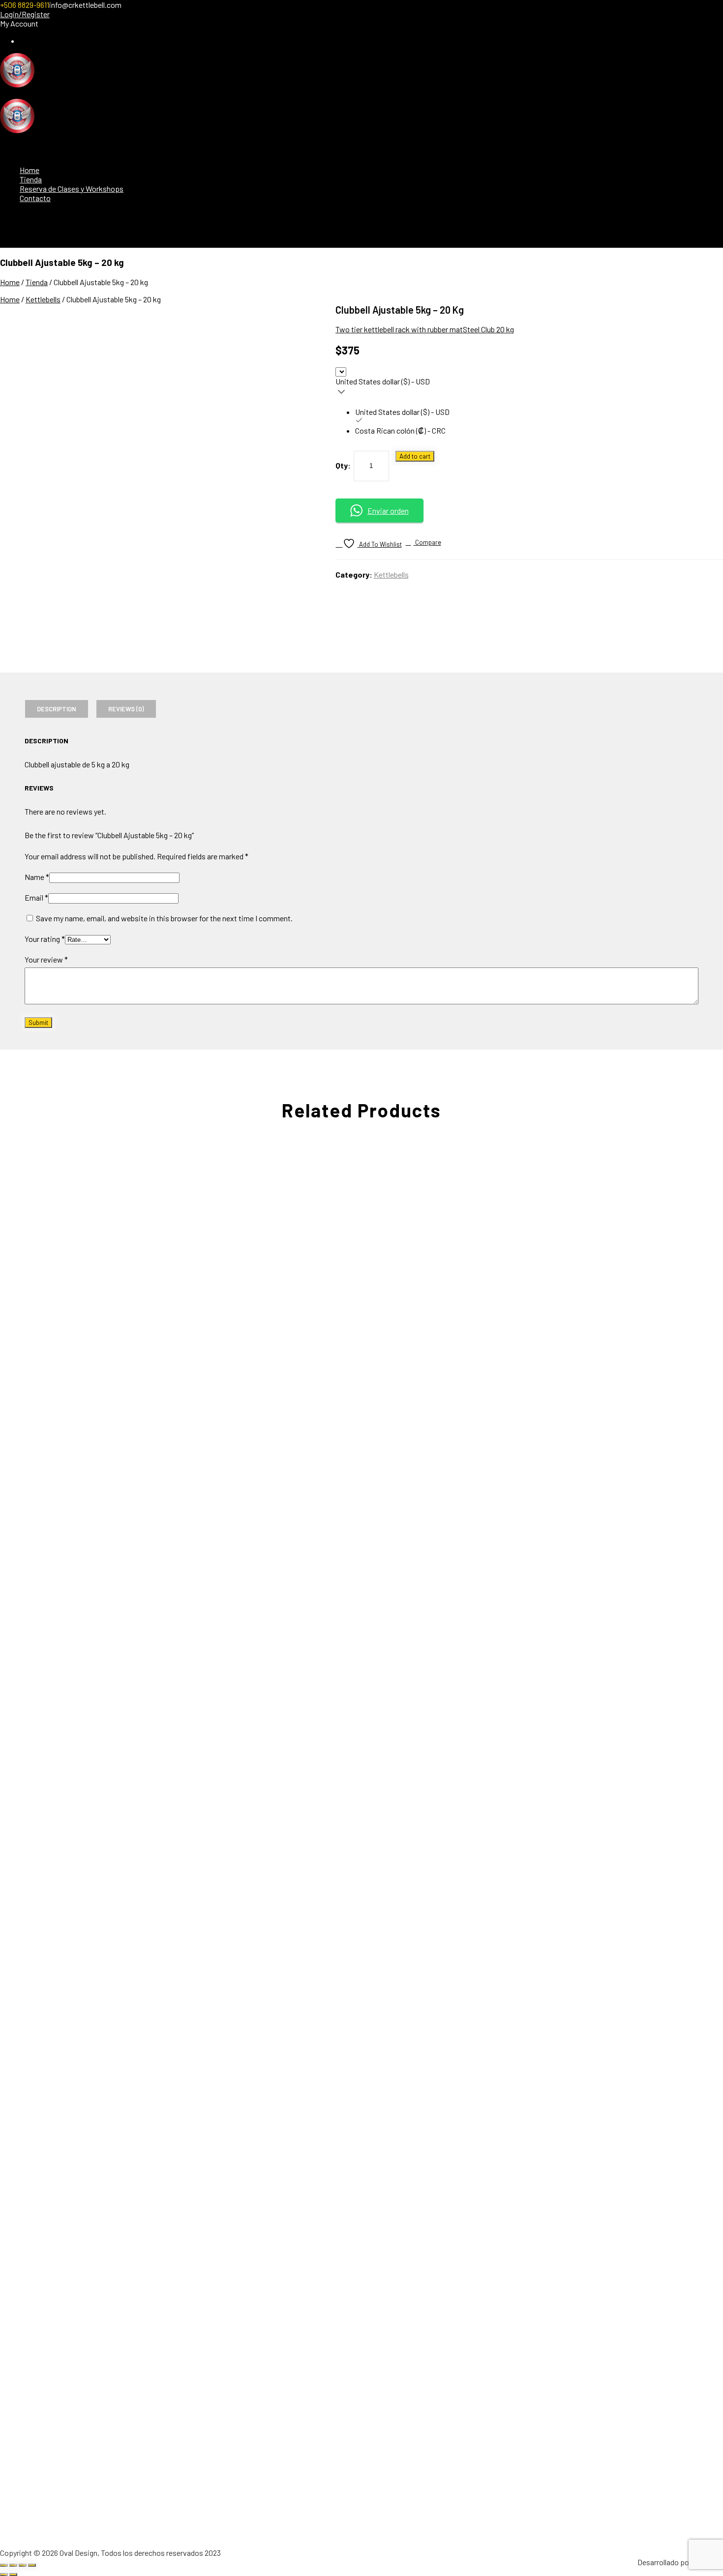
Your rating (45, 939)
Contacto (35, 198)
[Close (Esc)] (32, 2565)
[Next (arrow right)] (13, 2575)
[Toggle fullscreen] (13, 2565)
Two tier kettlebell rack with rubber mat (399, 329)
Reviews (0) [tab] (126, 709)
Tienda (31, 179)
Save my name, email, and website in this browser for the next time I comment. (164, 918)
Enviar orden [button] (388, 511)
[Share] (23, 2565)
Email (36, 897)
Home (30, 170)
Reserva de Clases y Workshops (72, 189)
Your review (46, 959)
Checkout (35, 41)
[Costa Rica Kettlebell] (17, 84)
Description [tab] (57, 709)
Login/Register (25, 14)
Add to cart (415, 456)
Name (37, 877)
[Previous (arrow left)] (4, 2575)
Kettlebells (43, 299)
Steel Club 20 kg (488, 329)
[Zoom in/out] (4, 2565)
